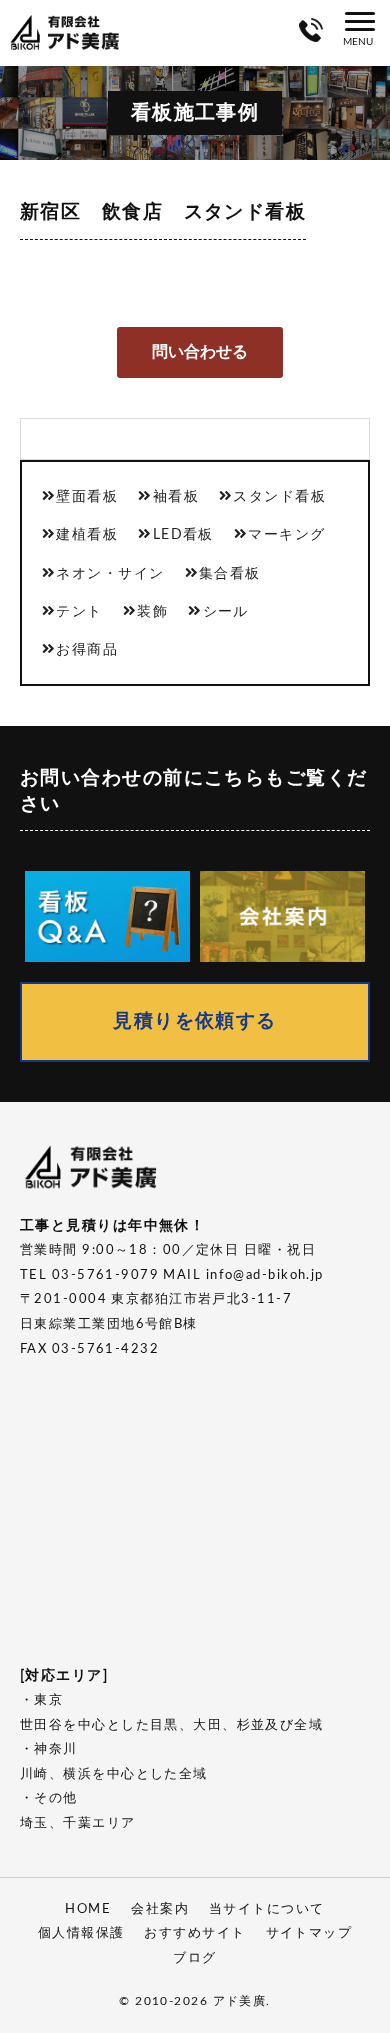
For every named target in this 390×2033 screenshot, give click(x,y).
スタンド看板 (279, 496)
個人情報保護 (81, 1933)
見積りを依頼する (195, 1021)
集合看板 (230, 573)
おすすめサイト (194, 1933)
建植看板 (87, 534)
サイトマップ (309, 1933)
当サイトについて (267, 1909)
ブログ (194, 1958)
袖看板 (176, 496)
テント (79, 611)
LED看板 (183, 534)
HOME (88, 1909)
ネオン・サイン (110, 573)
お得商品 (87, 649)
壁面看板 (87, 496)
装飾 (152, 611)
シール (226, 611)
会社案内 (160, 1909)
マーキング (286, 534)
